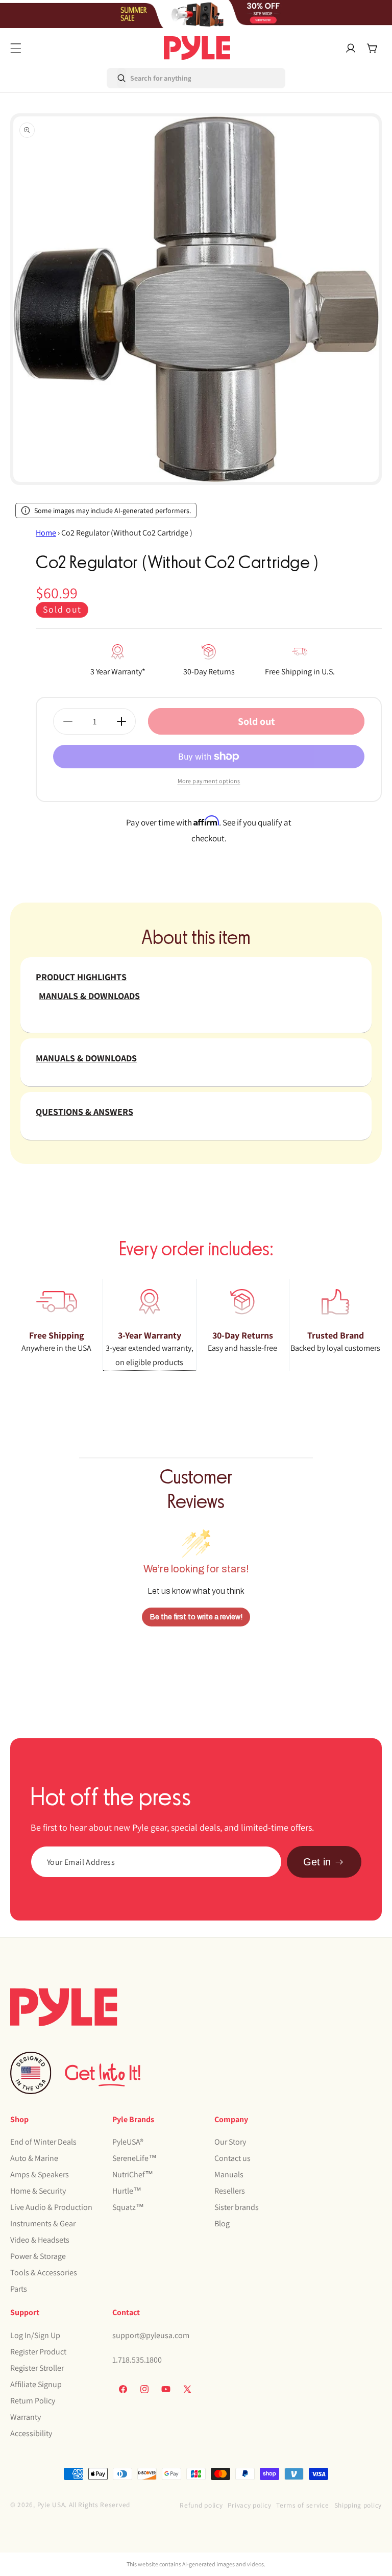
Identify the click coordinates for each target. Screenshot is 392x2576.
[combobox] (150, 78)
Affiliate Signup (36, 2384)
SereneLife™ (134, 2158)
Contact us (232, 2158)
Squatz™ (128, 2207)
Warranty (26, 2417)
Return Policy (33, 2401)
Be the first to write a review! (196, 1617)
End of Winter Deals (43, 2142)
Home (46, 533)
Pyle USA (51, 2505)
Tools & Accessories (44, 2273)
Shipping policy (358, 2505)
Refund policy (201, 2505)
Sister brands (237, 2207)
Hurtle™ (127, 2191)
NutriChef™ (133, 2174)
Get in (317, 1862)
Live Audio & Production (51, 2207)
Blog (222, 2223)
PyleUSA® (128, 2142)
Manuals (229, 2174)
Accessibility (31, 2433)
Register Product (38, 2352)
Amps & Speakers (40, 2174)
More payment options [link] (209, 781)
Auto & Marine (34, 2158)
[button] (16, 48)
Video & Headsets (40, 2240)
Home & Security (38, 2191)
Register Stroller (37, 2368)
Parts (19, 2289)
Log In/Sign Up (35, 2335)
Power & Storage (38, 2256)
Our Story (230, 2142)
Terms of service (302, 2505)
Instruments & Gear (43, 2223)
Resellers (230, 2191)
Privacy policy (249, 2505)
